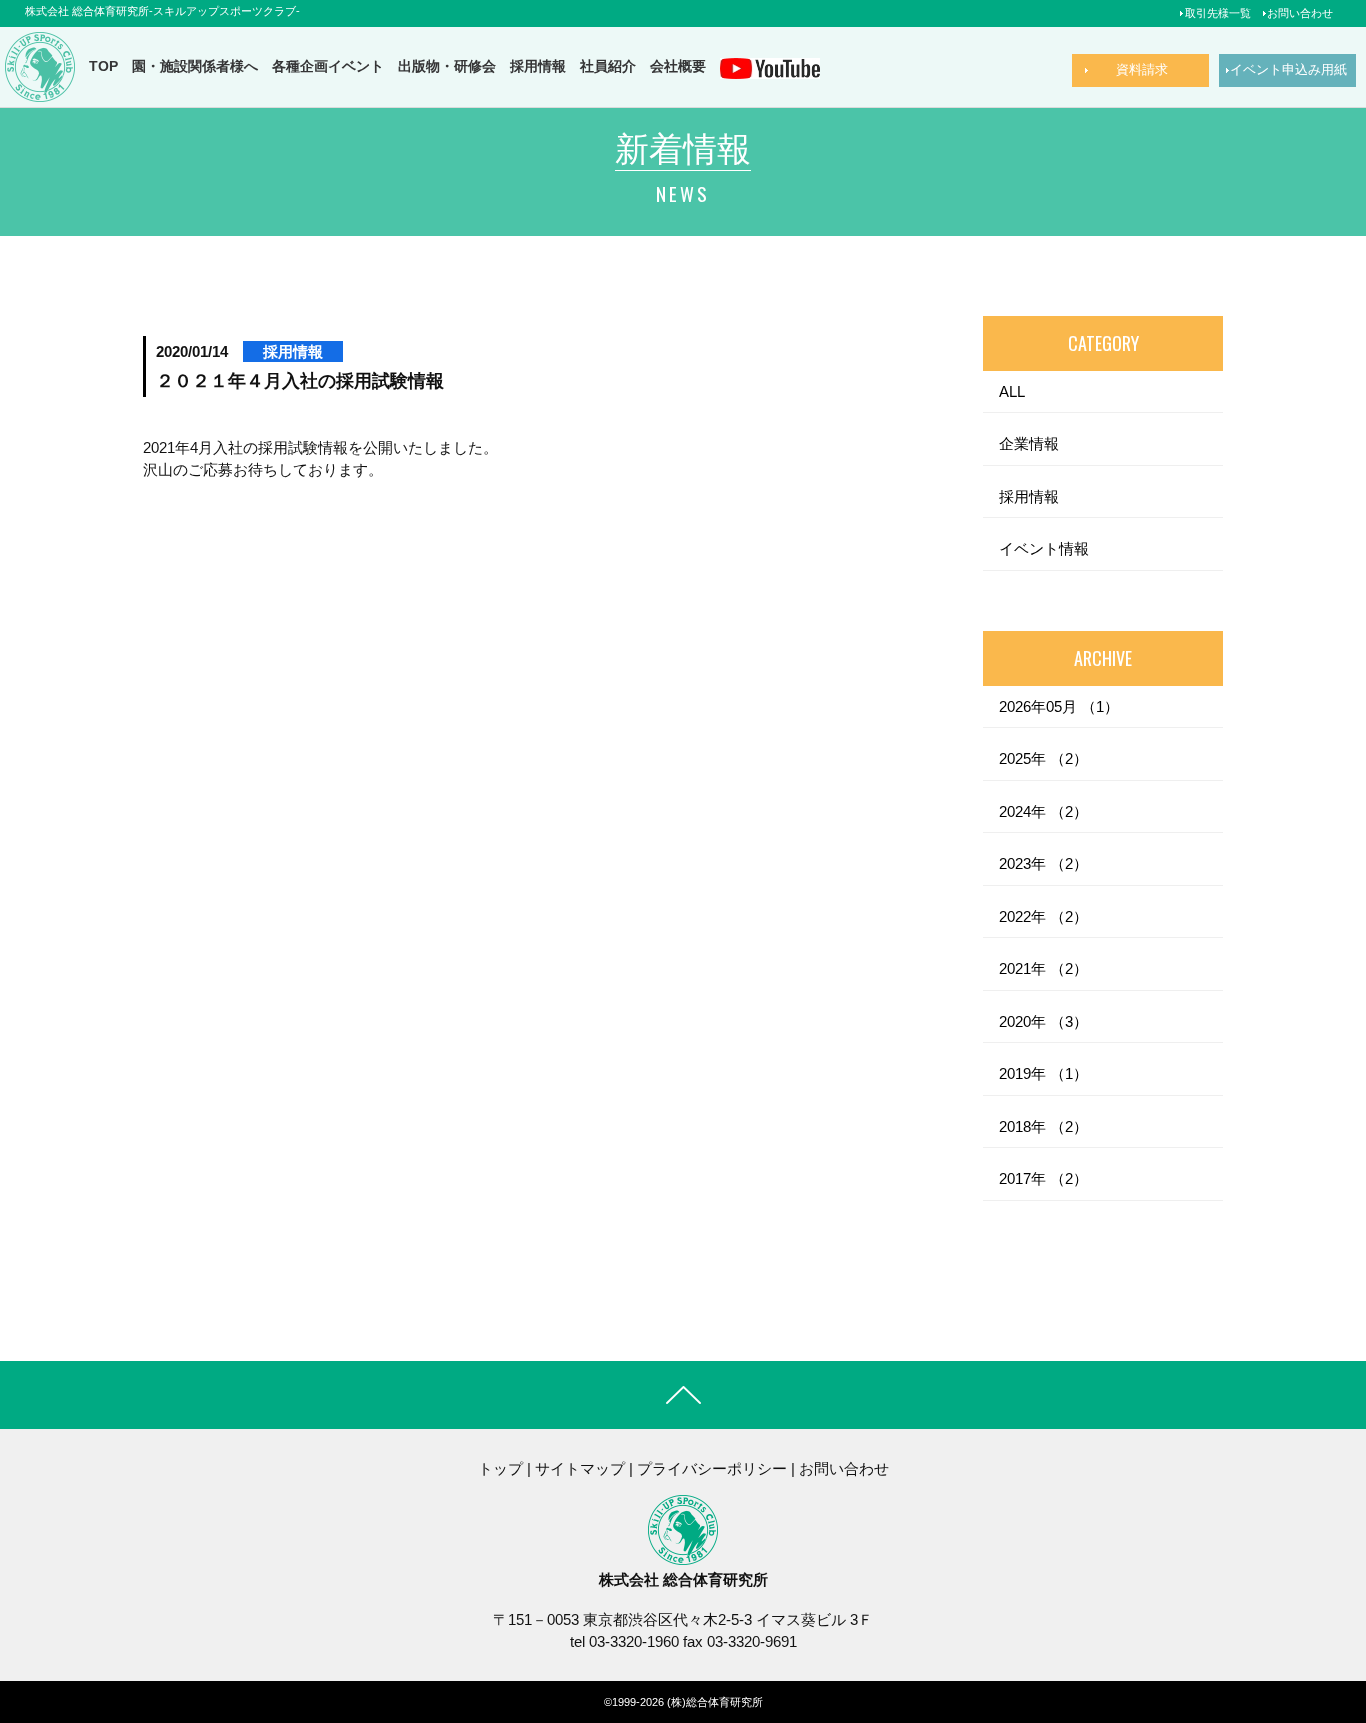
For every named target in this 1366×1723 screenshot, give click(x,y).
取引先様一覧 (1218, 13)
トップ (500, 1468)
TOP (103, 66)
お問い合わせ (1300, 13)
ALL (1012, 391)
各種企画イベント (328, 66)
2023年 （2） (1043, 863)
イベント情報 (1044, 548)
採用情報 (538, 66)
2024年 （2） (1043, 811)
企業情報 (1029, 443)
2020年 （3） (1043, 1021)
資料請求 (1142, 69)
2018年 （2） (1043, 1126)
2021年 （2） (1043, 968)
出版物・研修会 (447, 66)
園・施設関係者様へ (195, 66)
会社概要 (678, 66)
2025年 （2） (1043, 758)
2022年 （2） (1043, 916)
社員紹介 (608, 66)
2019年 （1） (1043, 1073)
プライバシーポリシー (712, 1468)
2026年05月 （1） (1059, 706)
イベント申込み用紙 (1288, 69)
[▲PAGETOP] (1316, 1673)
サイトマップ (580, 1468)
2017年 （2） (1043, 1178)
